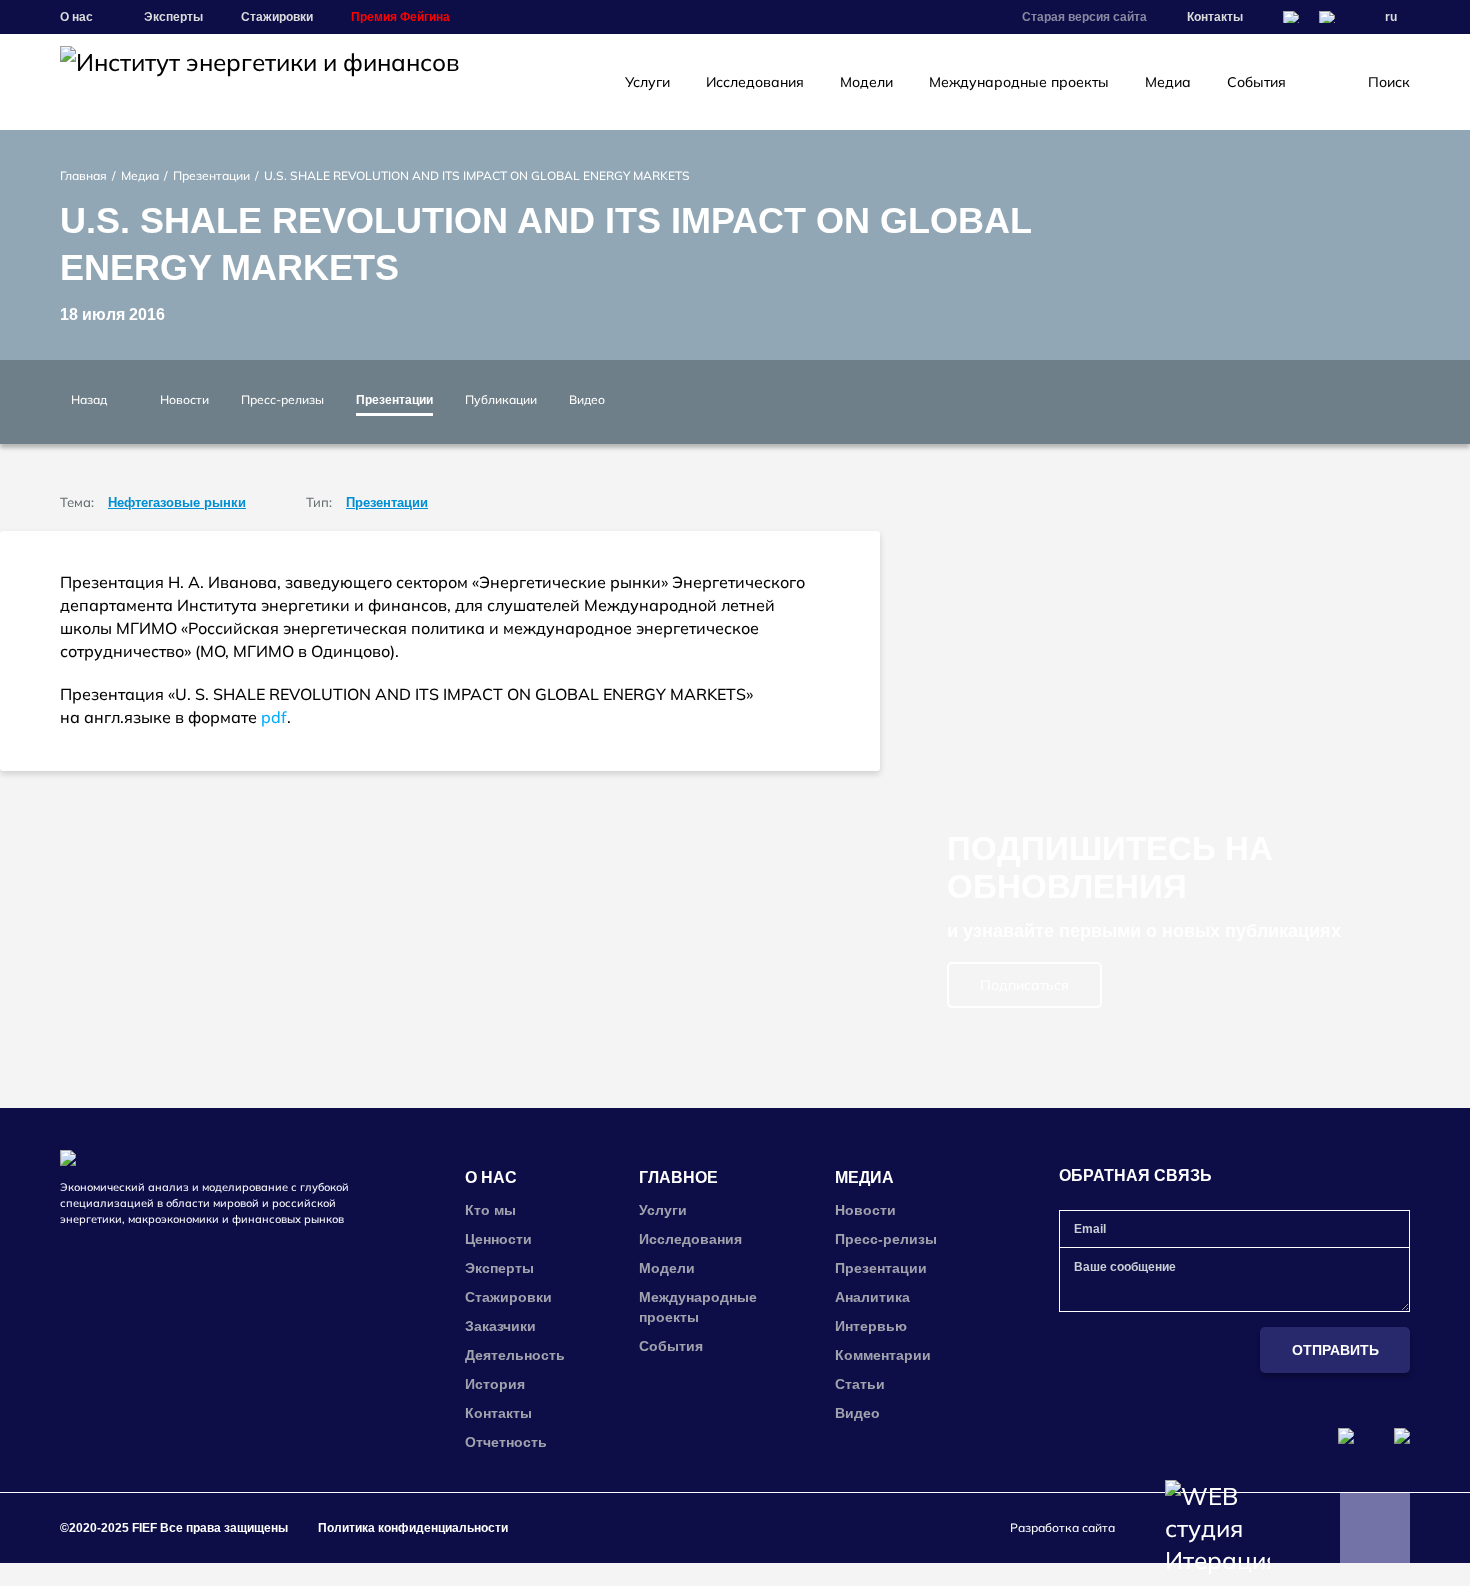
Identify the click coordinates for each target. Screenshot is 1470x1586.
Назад (89, 399)
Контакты (1215, 17)
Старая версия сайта (1084, 17)
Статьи (860, 1384)
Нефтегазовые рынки (177, 502)
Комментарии (883, 1355)
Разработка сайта (1062, 1527)
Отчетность (506, 1442)
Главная (83, 175)
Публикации (501, 399)
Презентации (211, 175)
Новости (184, 399)
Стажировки (277, 17)
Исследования (755, 82)
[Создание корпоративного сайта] (1217, 1528)
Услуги (647, 82)
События (1256, 82)
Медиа (1168, 82)
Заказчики (500, 1326)
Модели (866, 82)
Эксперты (173, 17)
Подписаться (1024, 985)
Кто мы (490, 1210)
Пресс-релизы (282, 399)
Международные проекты (1019, 82)
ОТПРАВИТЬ (1335, 1350)
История (495, 1384)
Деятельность (515, 1355)
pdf (274, 717)
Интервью (871, 1326)
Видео (587, 399)
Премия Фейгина (400, 17)
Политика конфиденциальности (413, 1528)
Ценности (498, 1239)
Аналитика (872, 1297)
